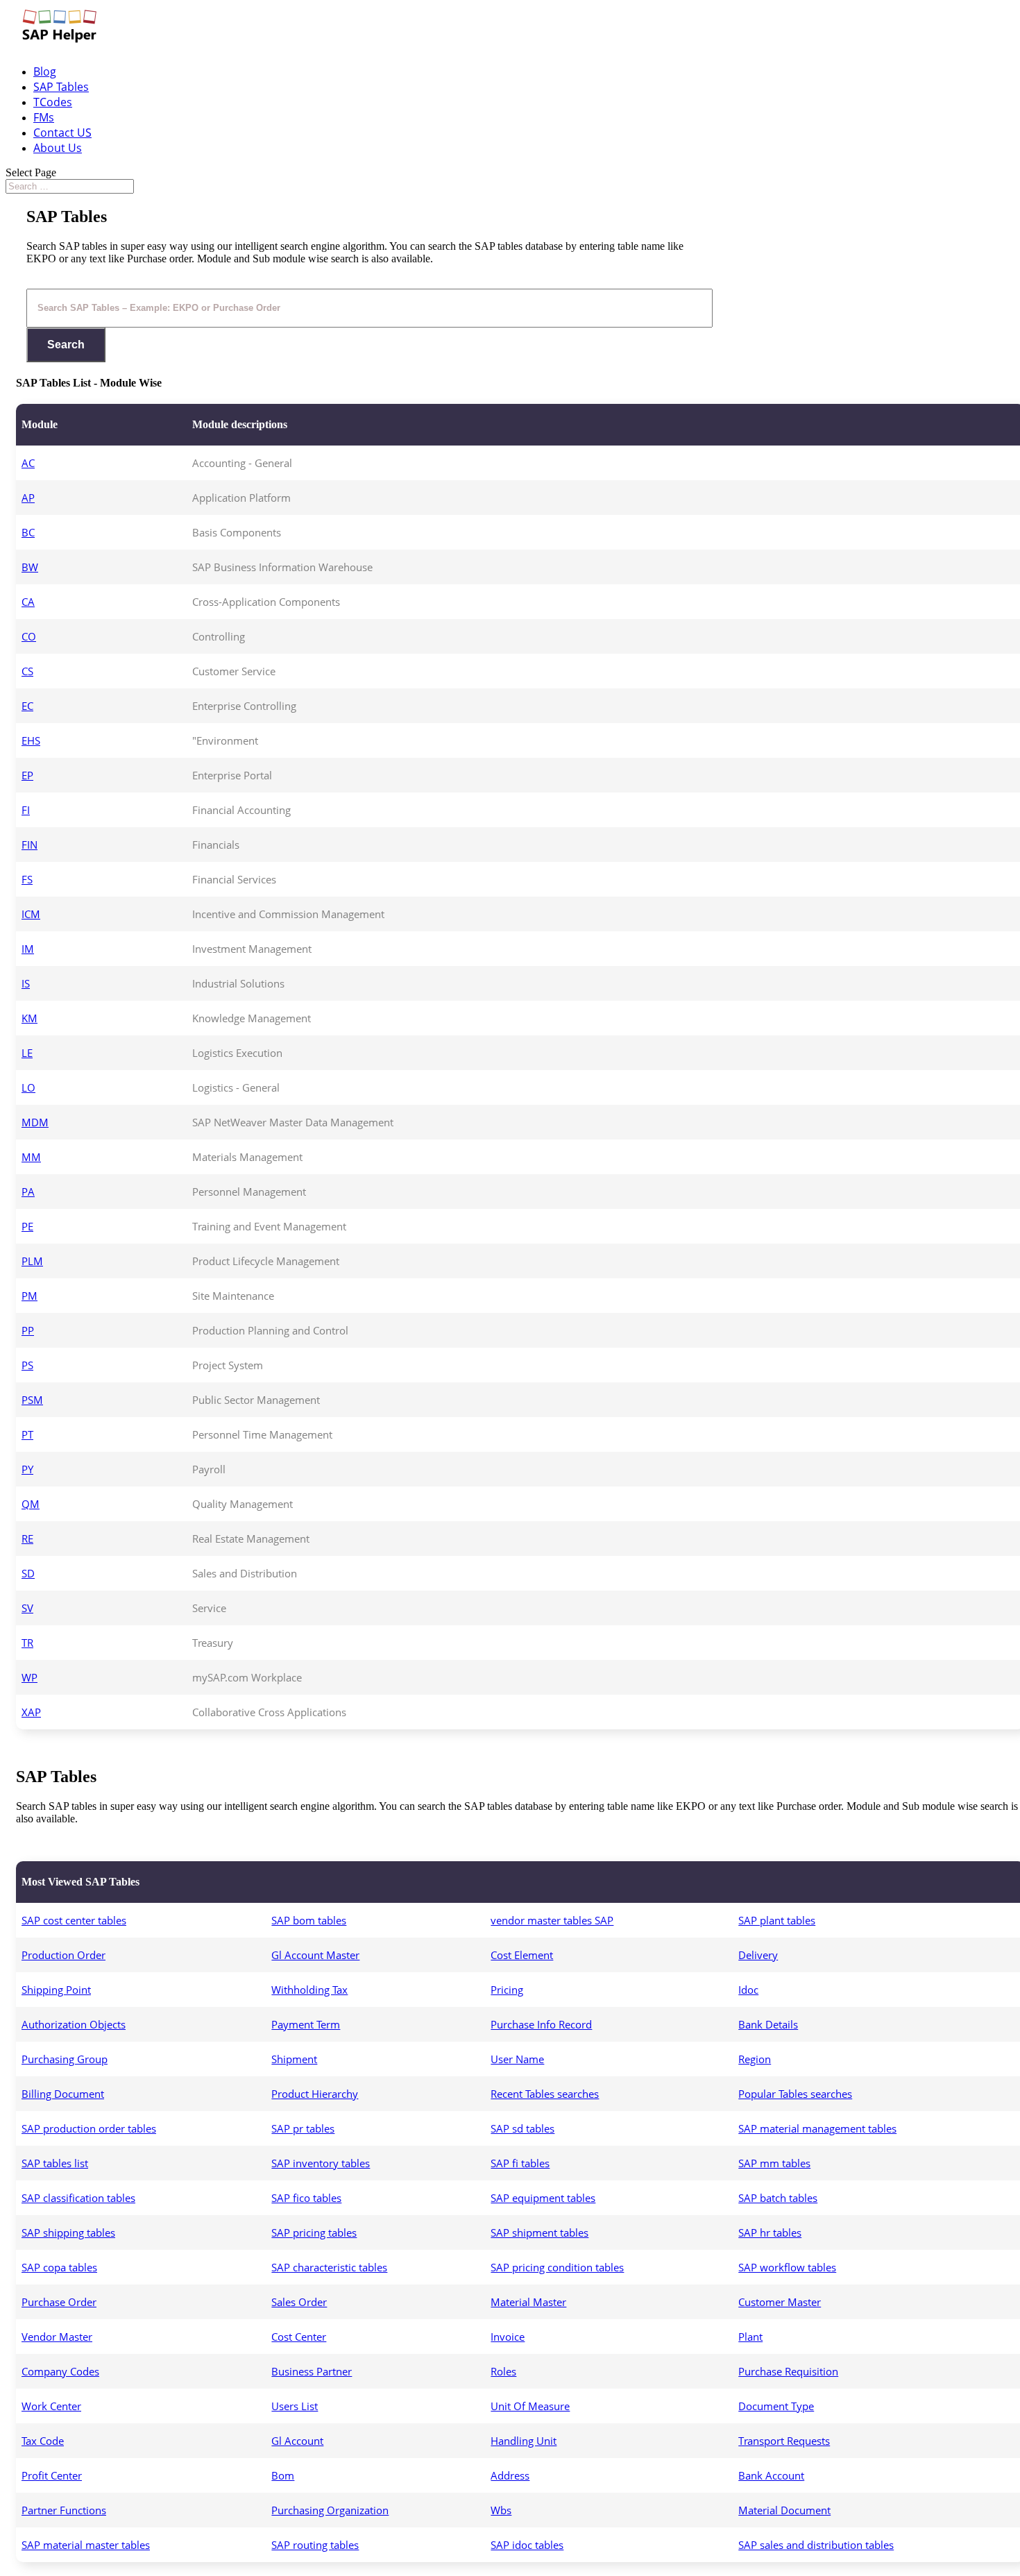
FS (27, 879)
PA (28, 1192)
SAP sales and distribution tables (816, 2545)
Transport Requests (784, 2441)
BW (30, 567)
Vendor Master (57, 2337)
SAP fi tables (520, 2163)
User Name (517, 2059)
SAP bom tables (309, 1920)
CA (28, 602)
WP (29, 1677)
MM (31, 1157)
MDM (35, 1122)
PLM (32, 1261)
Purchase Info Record (541, 2024)
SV (27, 1608)
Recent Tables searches (545, 2094)
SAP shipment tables (539, 2232)
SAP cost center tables (74, 1920)
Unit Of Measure (530, 2406)
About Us (58, 148)
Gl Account (297, 2441)
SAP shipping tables (68, 2232)
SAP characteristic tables (329, 2267)
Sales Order (299, 2302)
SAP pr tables (303, 2128)
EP (27, 775)
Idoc (748, 1990)
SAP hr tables (770, 2232)
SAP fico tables (306, 2198)
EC (27, 706)
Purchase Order (59, 2302)
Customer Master (780, 2302)
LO (28, 1087)
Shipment (294, 2059)
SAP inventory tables (321, 2163)
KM (29, 1018)
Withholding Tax (309, 1990)
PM (29, 1296)
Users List (295, 2406)
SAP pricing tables (314, 2232)
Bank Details (768, 2024)
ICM (31, 914)
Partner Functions (64, 2510)
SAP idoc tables (527, 2545)
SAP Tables (61, 87)
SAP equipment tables (543, 2198)
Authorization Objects (74, 2024)
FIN (29, 845)
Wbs (501, 2510)
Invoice (508, 2337)
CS (27, 671)
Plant (750, 2337)
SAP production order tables (89, 2128)
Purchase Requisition (788, 2371)
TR (27, 1643)
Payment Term (306, 2024)
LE (27, 1053)
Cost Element (522, 1955)
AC (28, 463)
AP (28, 498)
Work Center (51, 2406)
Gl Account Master (315, 1955)
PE (27, 1226)
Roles (503, 2371)
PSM (32, 1400)
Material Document (784, 2510)
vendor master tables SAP (552, 1920)
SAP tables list (55, 2163)
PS (27, 1365)
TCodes (53, 102)
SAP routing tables (315, 2545)
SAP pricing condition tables (557, 2267)
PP (28, 1330)
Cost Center (299, 2337)
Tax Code (43, 2441)
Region (755, 2059)
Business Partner (312, 2371)
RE (27, 1539)
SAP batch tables (778, 2198)
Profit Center (52, 2475)
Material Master (528, 2302)
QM (31, 1504)
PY (27, 1469)
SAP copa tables (59, 2267)
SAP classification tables (78, 2198)
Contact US (62, 133)
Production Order (63, 1955)
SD (28, 1573)
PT (27, 1434)
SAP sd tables (522, 2128)
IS (26, 983)
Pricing (507, 1990)
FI (26, 810)
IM (28, 949)
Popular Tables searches (795, 2094)
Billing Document (63, 2094)
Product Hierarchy (315, 2094)
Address (510, 2475)
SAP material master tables (86, 2545)
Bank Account (771, 2475)
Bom (283, 2475)
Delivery (758, 1955)
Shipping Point (56, 1990)
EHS (31, 740)
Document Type (776, 2406)
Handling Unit (524, 2441)
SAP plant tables (777, 1920)
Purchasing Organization (330, 2510)
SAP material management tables (817, 2128)
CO (29, 636)
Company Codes (60, 2371)
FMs (44, 117)
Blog (45, 71)
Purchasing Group (65, 2059)
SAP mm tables (774, 2163)
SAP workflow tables (787, 2267)
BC (28, 532)
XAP (31, 1712)
